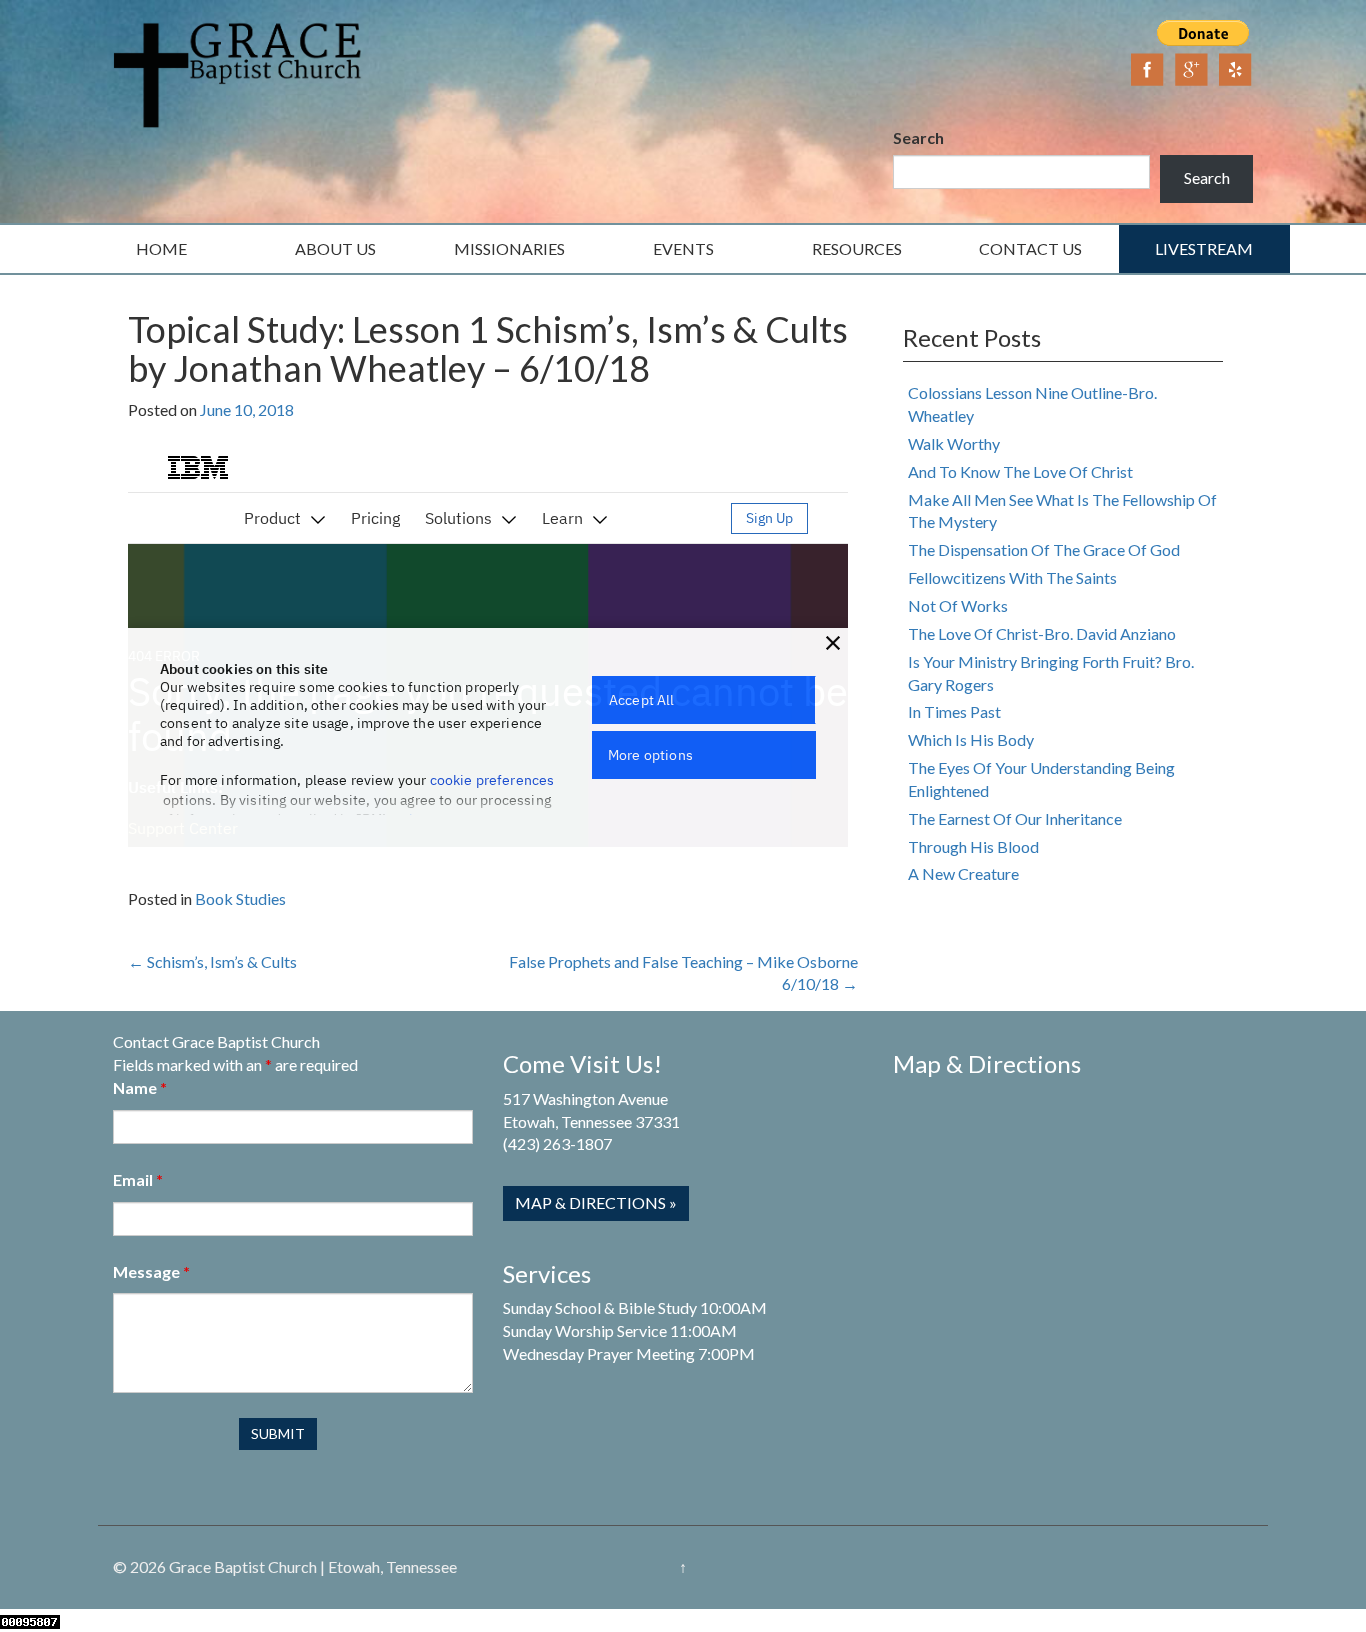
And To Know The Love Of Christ (1020, 471)
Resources (857, 248)
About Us (335, 248)
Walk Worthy (954, 443)
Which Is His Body (971, 739)
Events (683, 248)
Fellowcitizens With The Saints (1012, 577)
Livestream (1204, 248)
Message (151, 1271)
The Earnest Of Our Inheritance (1015, 818)
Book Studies (240, 898)
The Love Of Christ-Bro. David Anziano (1042, 633)
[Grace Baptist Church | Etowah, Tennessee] (238, 72)
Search (918, 137)
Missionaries (509, 248)
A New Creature (963, 873)
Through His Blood (973, 846)
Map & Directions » (596, 1202)
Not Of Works (958, 605)
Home (161, 248)
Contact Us (1030, 248)
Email (138, 1179)
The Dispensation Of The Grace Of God (1044, 549)
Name (140, 1087)
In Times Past (954, 711)
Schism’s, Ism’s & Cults (212, 961)
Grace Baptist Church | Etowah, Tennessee (313, 1566)
